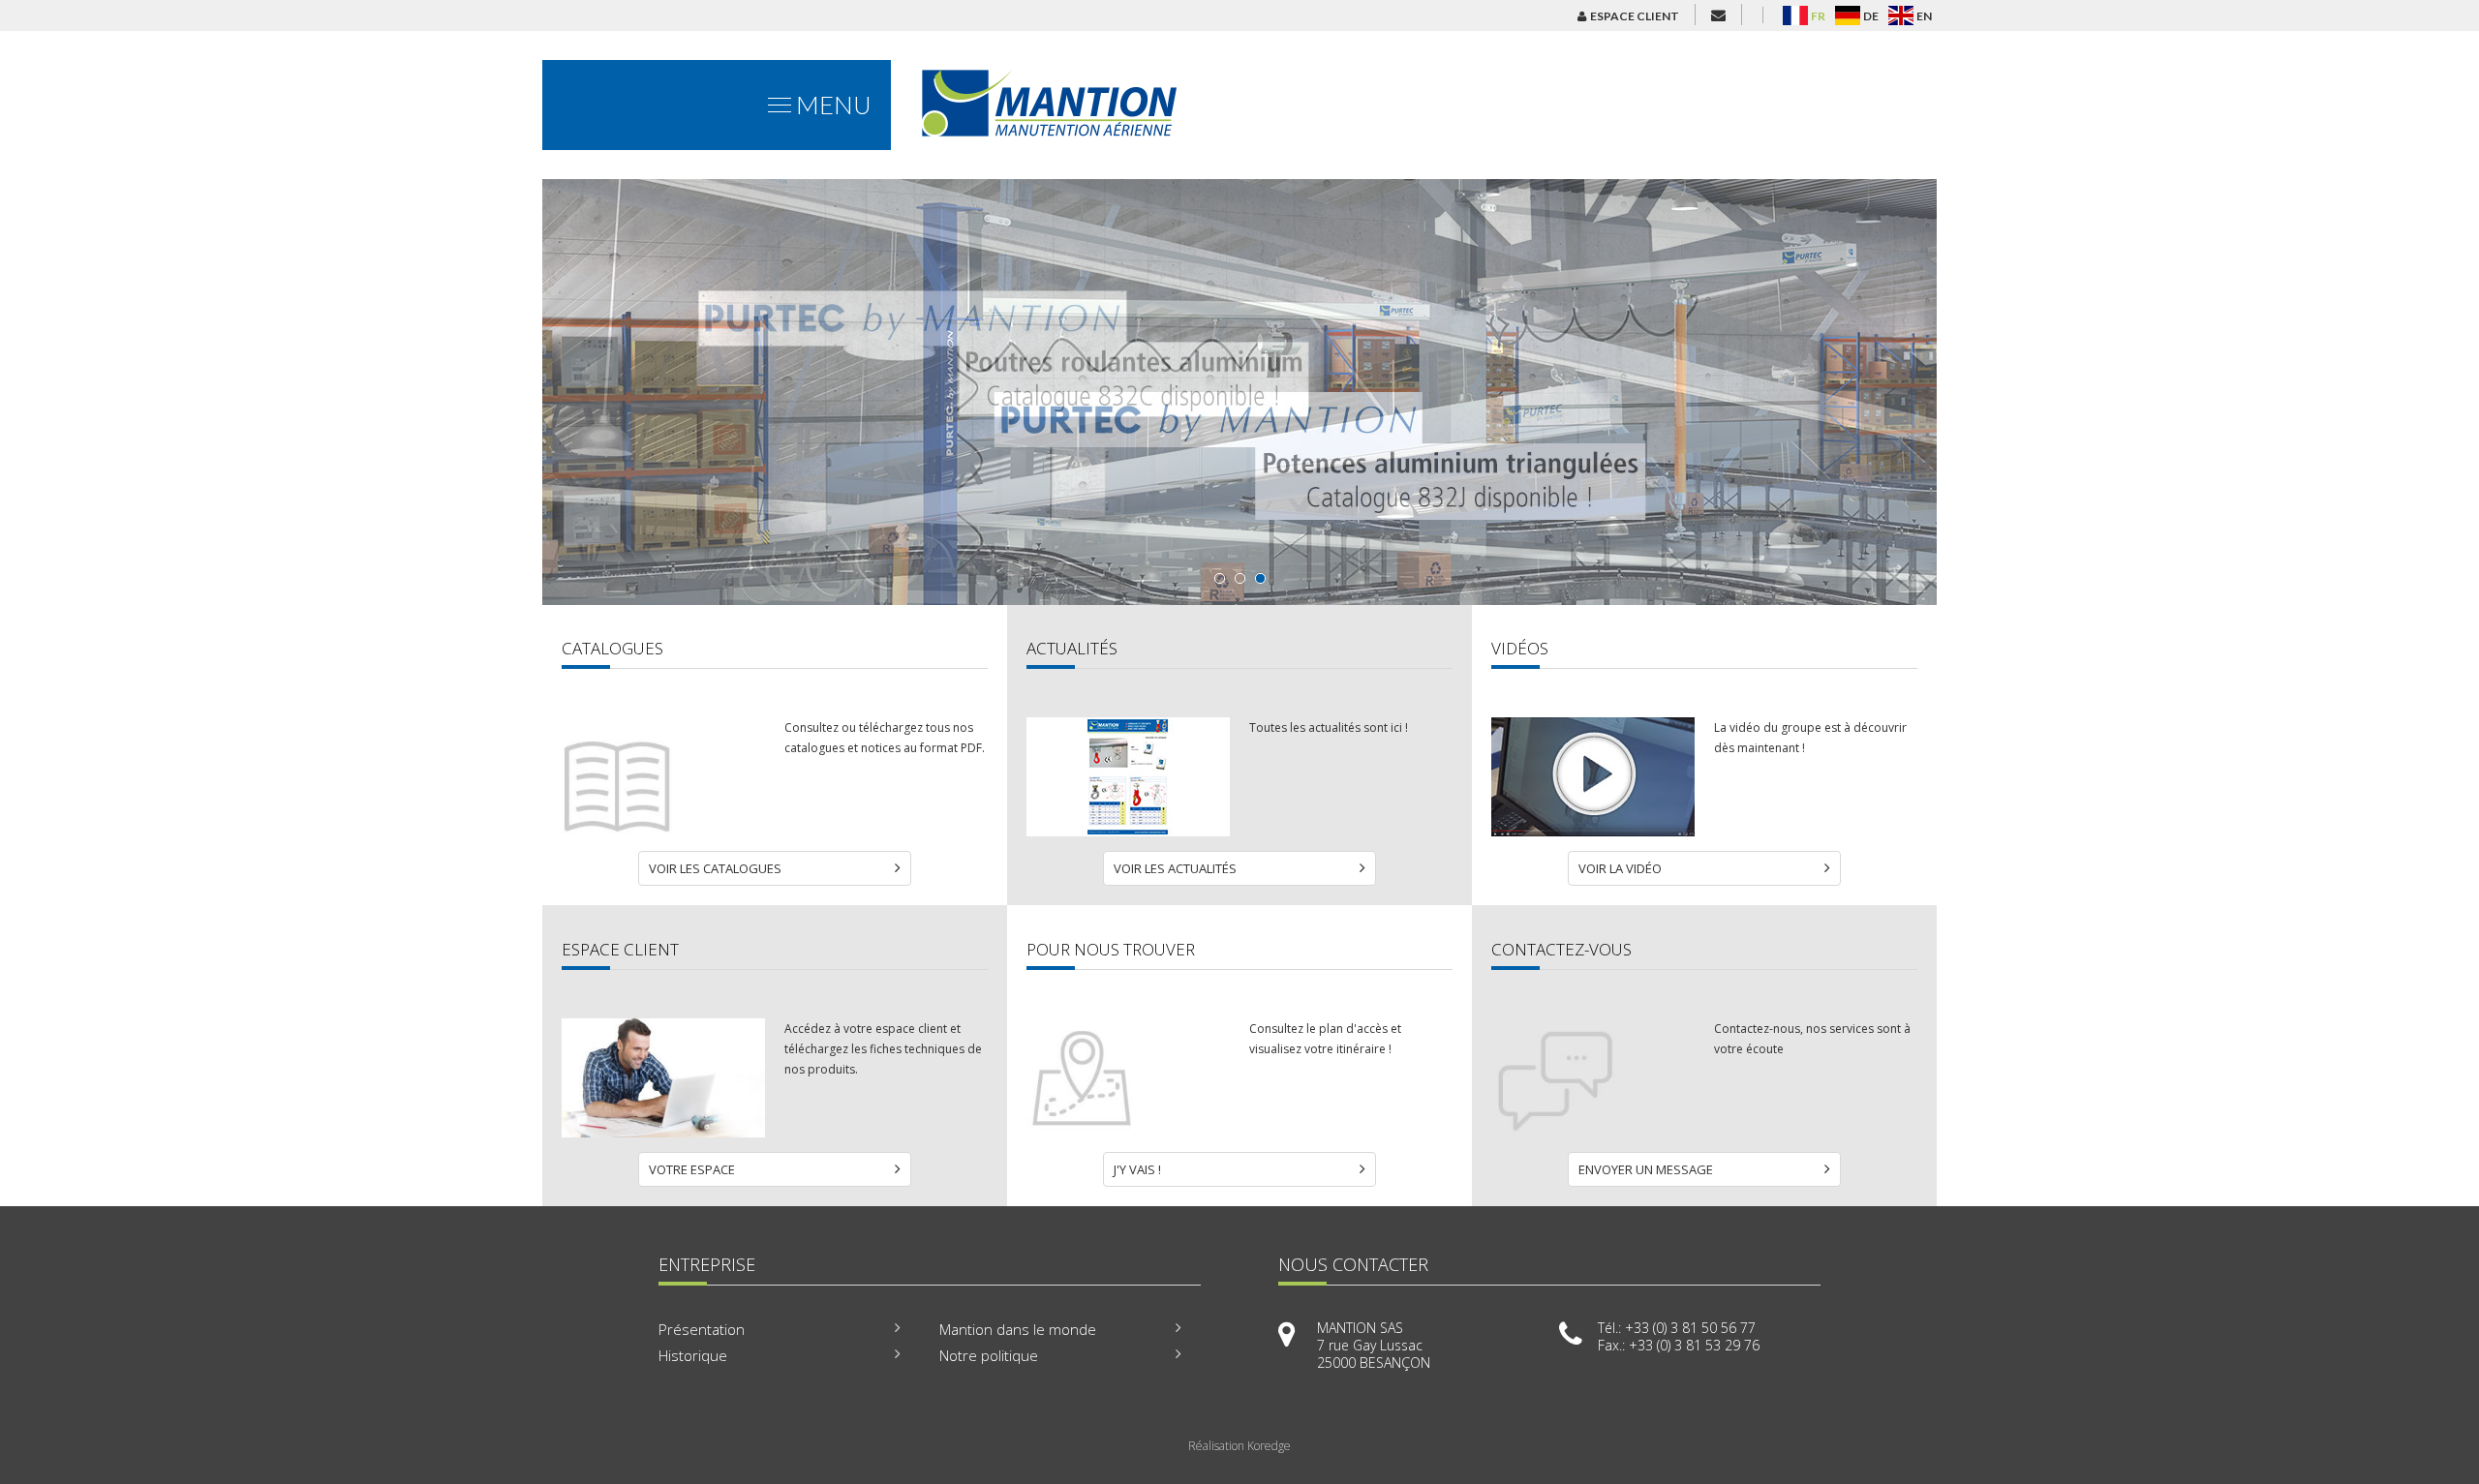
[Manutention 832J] (1239, 392)
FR (1818, 16)
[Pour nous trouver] (1128, 1132)
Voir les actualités (1175, 868)
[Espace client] (663, 1132)
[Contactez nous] (1718, 15)
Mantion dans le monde (1018, 1329)
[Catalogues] (663, 831)
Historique (693, 1355)
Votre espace (692, 1169)
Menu (831, 105)
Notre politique (989, 1355)
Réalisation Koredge (1239, 1446)
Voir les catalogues (715, 868)
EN (1924, 16)
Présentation (702, 1329)
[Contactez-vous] (1593, 1132)
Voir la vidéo (1620, 868)
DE (1871, 16)
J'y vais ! (1137, 1169)
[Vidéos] (1593, 831)
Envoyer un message (1646, 1169)
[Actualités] (1128, 831)
